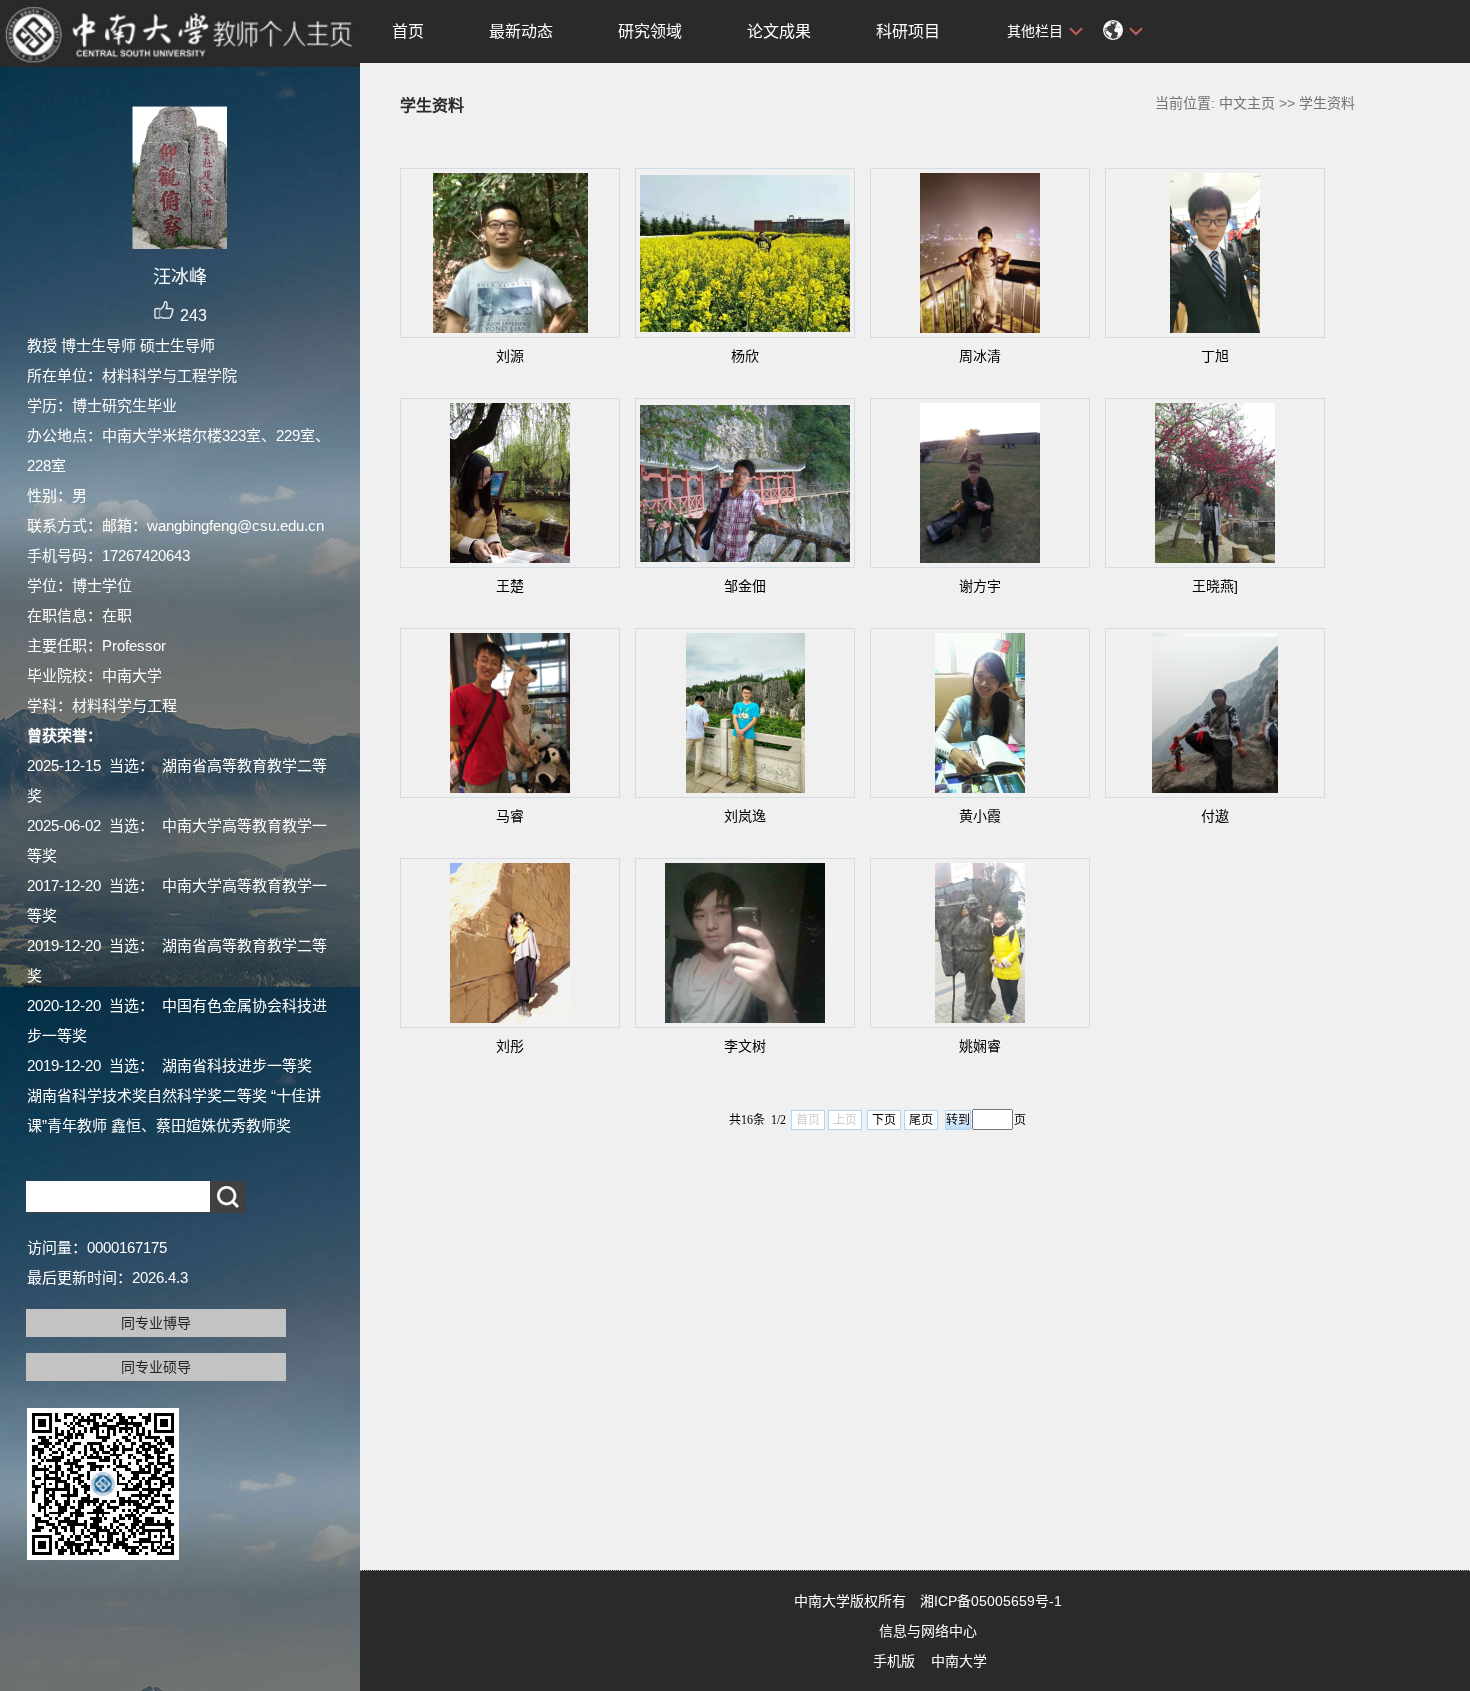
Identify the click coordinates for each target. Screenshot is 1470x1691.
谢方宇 (980, 586)
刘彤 (510, 1046)
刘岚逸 (745, 816)
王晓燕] (1215, 586)
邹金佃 (745, 586)
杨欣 (745, 356)
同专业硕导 (156, 1367)
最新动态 (521, 31)
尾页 (921, 1120)
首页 (408, 31)
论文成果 (779, 31)
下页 (884, 1120)
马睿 (510, 816)
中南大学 (959, 1661)
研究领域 (650, 31)
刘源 (510, 356)
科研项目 (908, 31)
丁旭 (1215, 356)
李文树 (745, 1046)
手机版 (894, 1661)
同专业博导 (156, 1323)
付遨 (1215, 816)
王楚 (510, 586)
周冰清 (980, 356)
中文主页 (1247, 103)
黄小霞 (980, 816)
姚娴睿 (980, 1046)
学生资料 (1327, 103)
